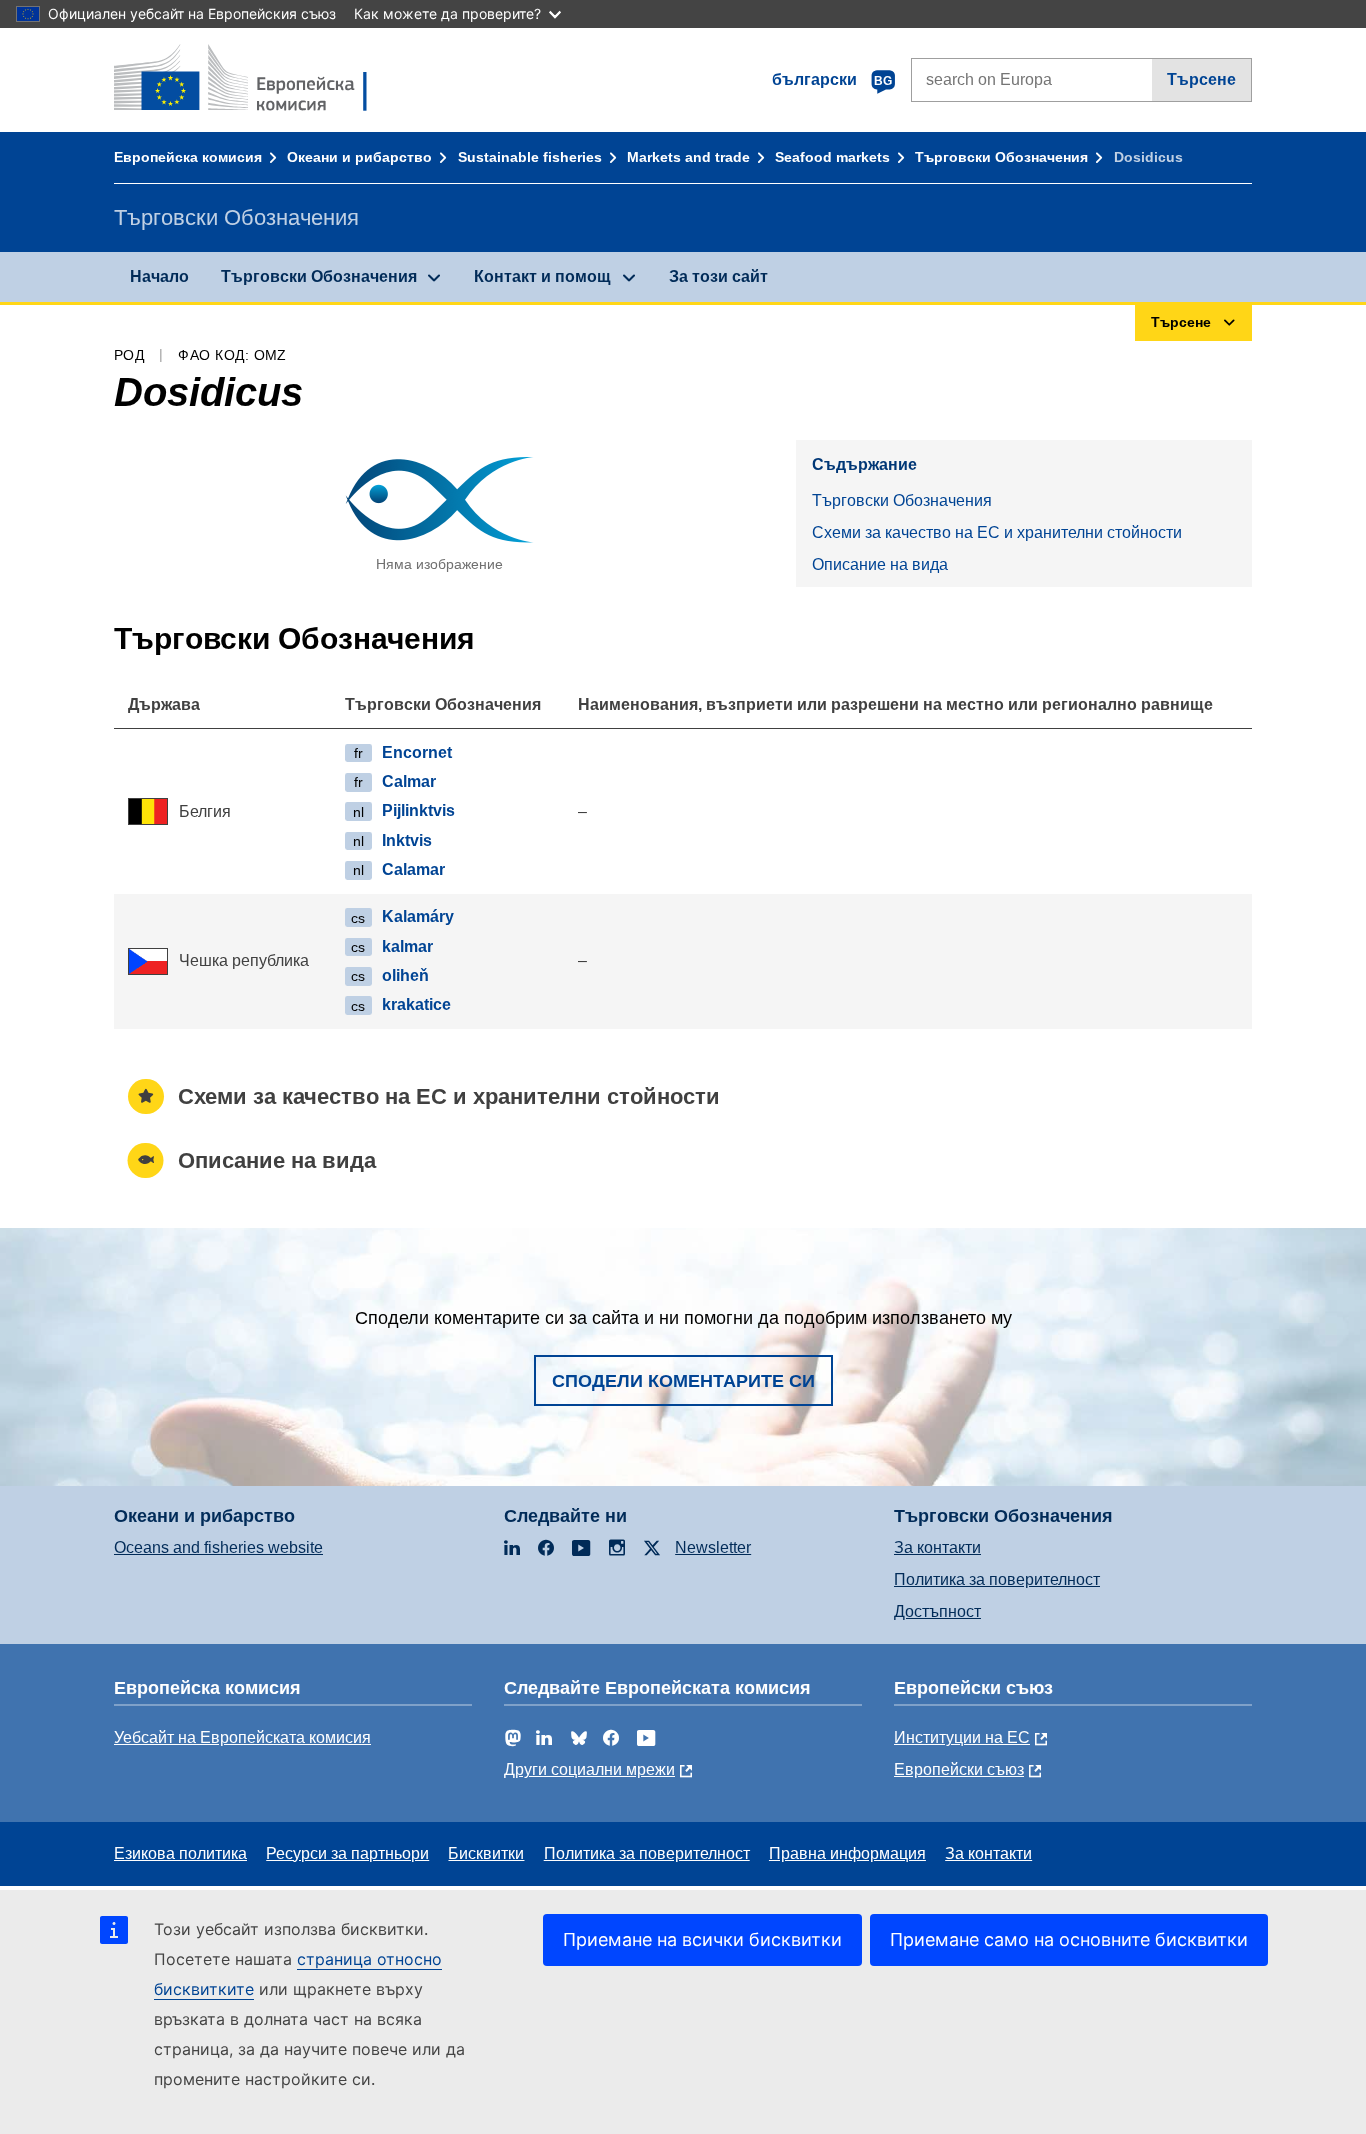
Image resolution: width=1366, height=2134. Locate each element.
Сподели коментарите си (683, 1381)
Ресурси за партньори (347, 1853)
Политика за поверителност (997, 1579)
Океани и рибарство (359, 157)
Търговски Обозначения (1001, 157)
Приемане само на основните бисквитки (1069, 1939)
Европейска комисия (188, 157)
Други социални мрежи (589, 1769)
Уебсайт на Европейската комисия (242, 1737)
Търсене (1201, 79)
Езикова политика (180, 1853)
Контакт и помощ (542, 276)
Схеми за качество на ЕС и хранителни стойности (997, 532)
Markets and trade (688, 157)
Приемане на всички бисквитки (702, 1939)
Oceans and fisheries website (218, 1547)
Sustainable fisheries (530, 157)
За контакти (937, 1547)
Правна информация (847, 1853)
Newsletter (713, 1547)
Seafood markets (832, 157)
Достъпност (937, 1611)
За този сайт (718, 276)
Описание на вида (880, 564)
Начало (159, 276)
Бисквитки (486, 1853)
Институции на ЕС (962, 1737)
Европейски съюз (959, 1769)
